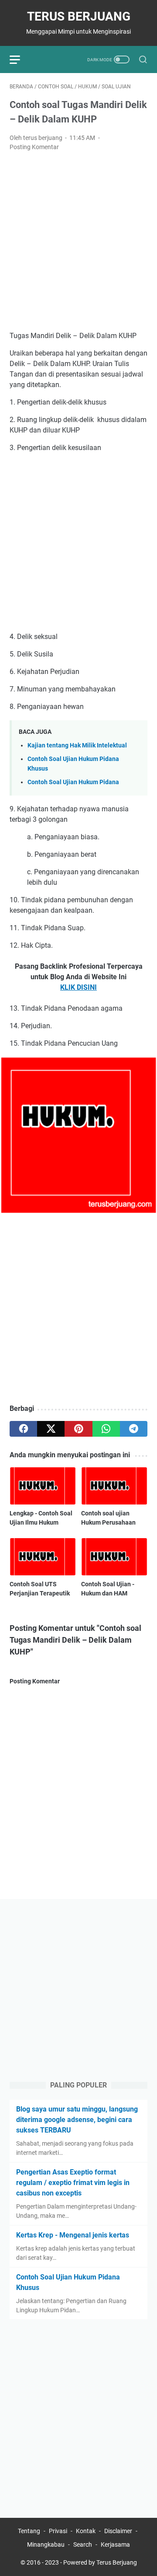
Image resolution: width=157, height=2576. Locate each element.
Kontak (86, 2531)
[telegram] (134, 1429)
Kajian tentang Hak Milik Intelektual (77, 745)
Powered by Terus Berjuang (100, 2562)
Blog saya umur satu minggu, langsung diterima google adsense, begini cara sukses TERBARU (77, 2120)
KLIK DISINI (78, 987)
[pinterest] (78, 1429)
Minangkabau (46, 2545)
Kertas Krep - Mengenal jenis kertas (73, 2235)
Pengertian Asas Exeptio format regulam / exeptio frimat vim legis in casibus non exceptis (73, 2183)
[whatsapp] (106, 1429)
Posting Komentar (34, 147)
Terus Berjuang (79, 16)
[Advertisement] (78, 241)
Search (83, 2545)
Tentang (29, 2531)
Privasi (58, 2531)
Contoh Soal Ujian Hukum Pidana (73, 782)
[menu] (20, 59)
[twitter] (51, 1429)
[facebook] (23, 1429)
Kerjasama (115, 2545)
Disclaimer (118, 2531)
